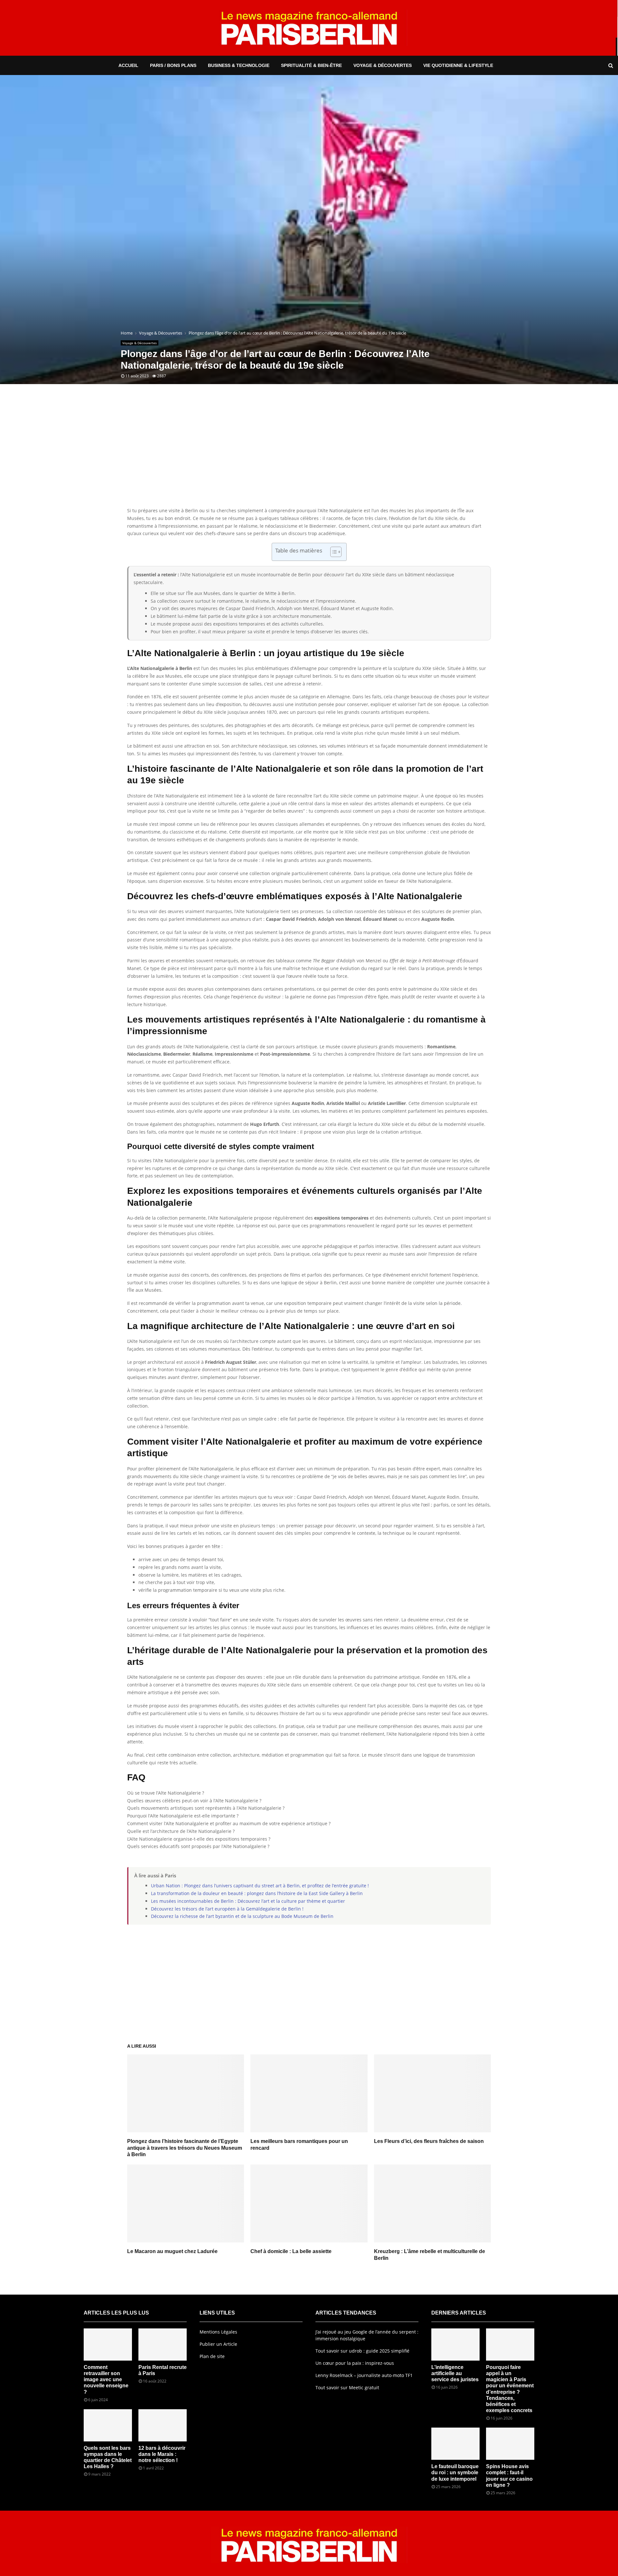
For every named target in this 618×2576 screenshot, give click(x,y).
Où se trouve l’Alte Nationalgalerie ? (166, 1793)
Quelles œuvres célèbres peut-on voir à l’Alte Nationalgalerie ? (194, 1801)
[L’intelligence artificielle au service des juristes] (455, 2345)
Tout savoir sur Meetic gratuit (347, 2387)
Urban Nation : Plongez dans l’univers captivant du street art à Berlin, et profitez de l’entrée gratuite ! (260, 1886)
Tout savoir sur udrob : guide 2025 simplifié (362, 2351)
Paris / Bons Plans (173, 65)
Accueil (128, 65)
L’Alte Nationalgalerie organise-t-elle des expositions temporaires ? (199, 1839)
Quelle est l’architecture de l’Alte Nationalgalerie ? (181, 1831)
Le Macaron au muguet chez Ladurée (172, 2251)
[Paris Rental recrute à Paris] (163, 2345)
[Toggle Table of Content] (333, 552)
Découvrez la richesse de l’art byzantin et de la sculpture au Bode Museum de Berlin (242, 1916)
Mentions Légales (218, 2332)
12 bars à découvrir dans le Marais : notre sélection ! (162, 2454)
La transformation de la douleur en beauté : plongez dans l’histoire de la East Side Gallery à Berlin (257, 1893)
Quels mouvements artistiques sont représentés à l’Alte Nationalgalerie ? (206, 1808)
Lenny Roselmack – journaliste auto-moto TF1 (364, 2375)
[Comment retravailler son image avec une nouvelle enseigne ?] (108, 2345)
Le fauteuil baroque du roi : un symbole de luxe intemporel (455, 2472)
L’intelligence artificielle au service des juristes (455, 2373)
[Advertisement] (309, 455)
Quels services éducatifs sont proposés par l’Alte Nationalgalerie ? (198, 1846)
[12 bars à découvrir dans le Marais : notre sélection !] (163, 2425)
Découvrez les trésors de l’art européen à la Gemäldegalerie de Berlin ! (227, 1909)
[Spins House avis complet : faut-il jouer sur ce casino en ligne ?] (510, 2444)
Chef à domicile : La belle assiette (291, 2251)
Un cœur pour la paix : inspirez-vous (355, 2363)
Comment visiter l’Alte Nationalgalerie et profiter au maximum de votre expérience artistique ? (229, 1823)
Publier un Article (218, 2344)
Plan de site (212, 2356)
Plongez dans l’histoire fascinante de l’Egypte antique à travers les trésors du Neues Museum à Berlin (185, 2148)
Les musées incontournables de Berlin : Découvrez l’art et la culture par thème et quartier (248, 1901)
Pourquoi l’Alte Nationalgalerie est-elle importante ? (183, 1816)
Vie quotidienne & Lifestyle (458, 65)
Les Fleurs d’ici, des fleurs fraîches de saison (429, 2141)
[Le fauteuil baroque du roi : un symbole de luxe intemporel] (455, 2444)
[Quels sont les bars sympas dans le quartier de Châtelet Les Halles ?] (108, 2425)
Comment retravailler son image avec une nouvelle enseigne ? (106, 2380)
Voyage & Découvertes (383, 65)
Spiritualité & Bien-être (311, 65)
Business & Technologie (239, 65)
